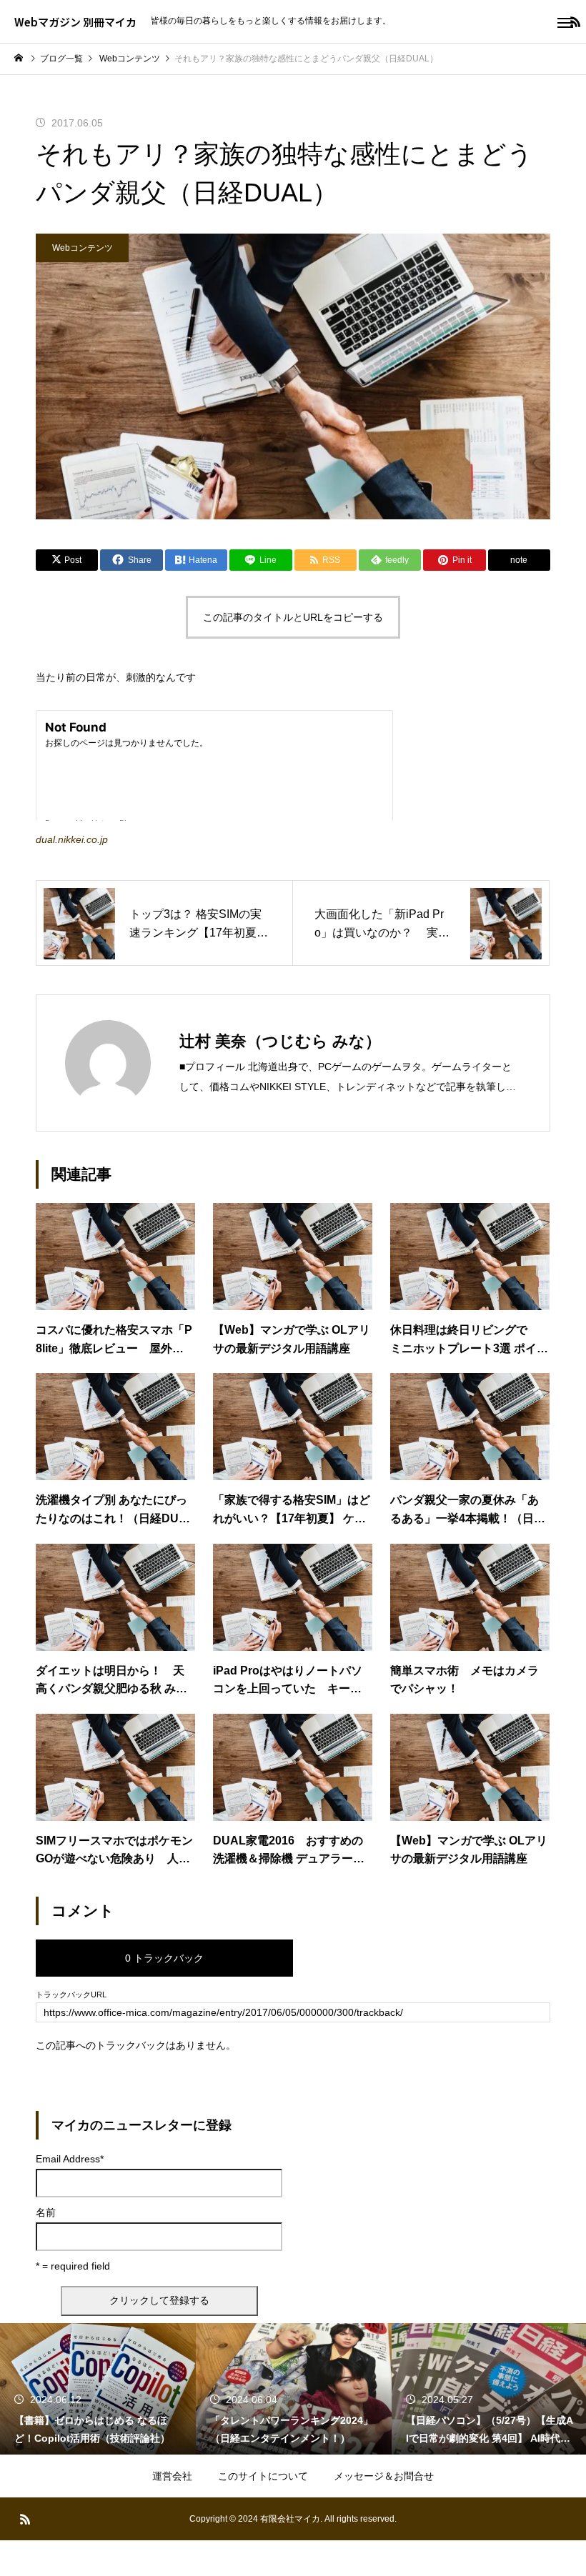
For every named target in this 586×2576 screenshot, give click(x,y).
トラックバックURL (71, 1995)
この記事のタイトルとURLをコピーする (293, 617)
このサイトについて (263, 2476)
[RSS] (25, 2519)
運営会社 (172, 2476)
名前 (46, 2212)
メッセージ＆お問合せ (384, 2476)
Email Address (70, 2159)
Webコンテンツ (83, 248)
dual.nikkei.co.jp (72, 839)
